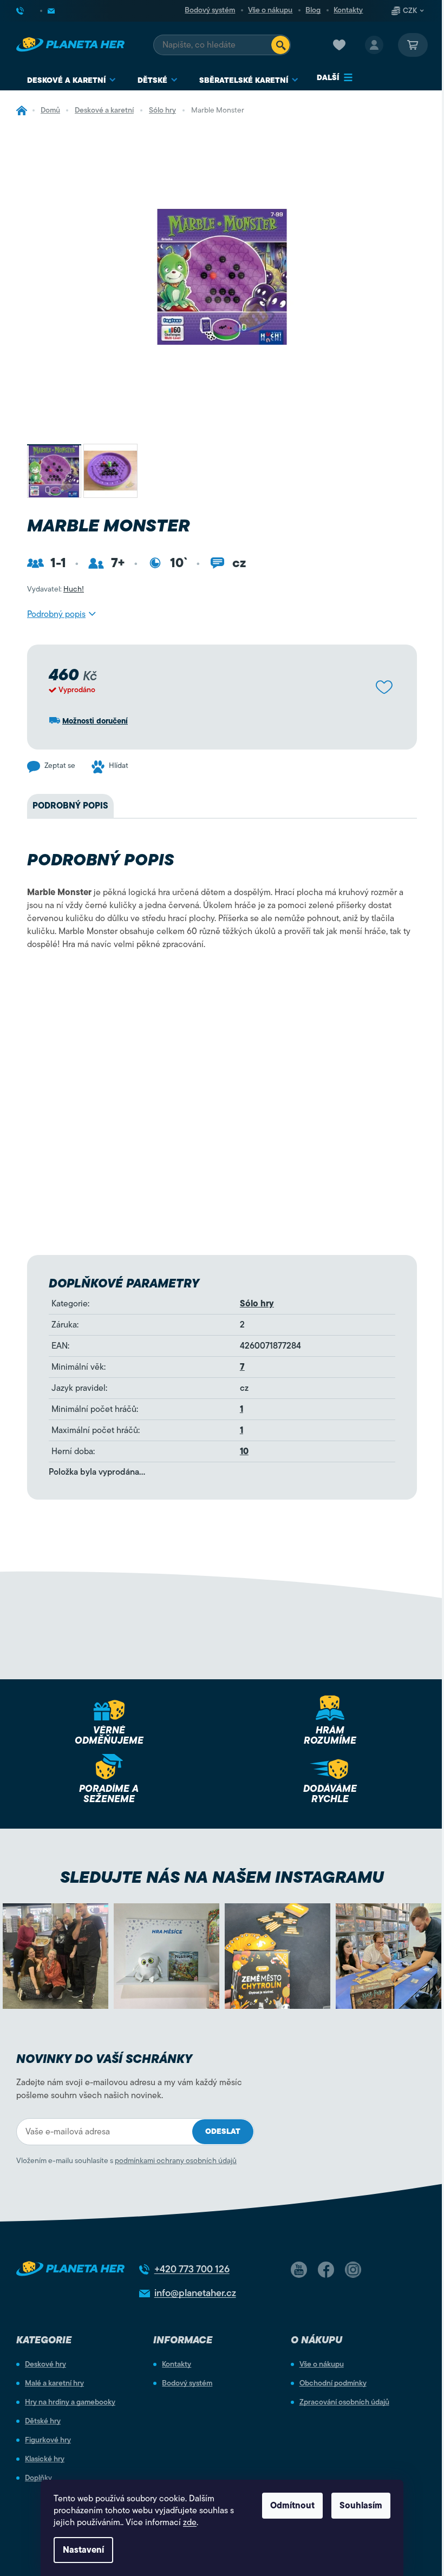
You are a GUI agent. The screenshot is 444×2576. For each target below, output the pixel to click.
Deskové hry (45, 2364)
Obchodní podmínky (333, 2383)
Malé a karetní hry (54, 2383)
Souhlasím (361, 2506)
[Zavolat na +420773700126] (29, 11)
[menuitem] (71, 80)
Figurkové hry (48, 2440)
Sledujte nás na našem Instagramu (222, 1877)
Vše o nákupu (270, 10)
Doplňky (38, 2478)
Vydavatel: (56, 589)
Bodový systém (210, 10)
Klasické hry (45, 2459)
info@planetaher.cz (195, 2293)
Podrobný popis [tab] (70, 806)
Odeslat (223, 2131)
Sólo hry (257, 1304)
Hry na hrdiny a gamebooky (70, 2402)
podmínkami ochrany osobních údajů (176, 2161)
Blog (313, 10)
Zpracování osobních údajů (344, 2402)
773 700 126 (192, 2269)
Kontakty (348, 10)
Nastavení (83, 2550)
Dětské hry (43, 2421)
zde (190, 2522)
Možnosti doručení (95, 721)
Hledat (280, 45)
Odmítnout (292, 2506)
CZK (410, 11)
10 (244, 1451)
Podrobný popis (56, 614)
